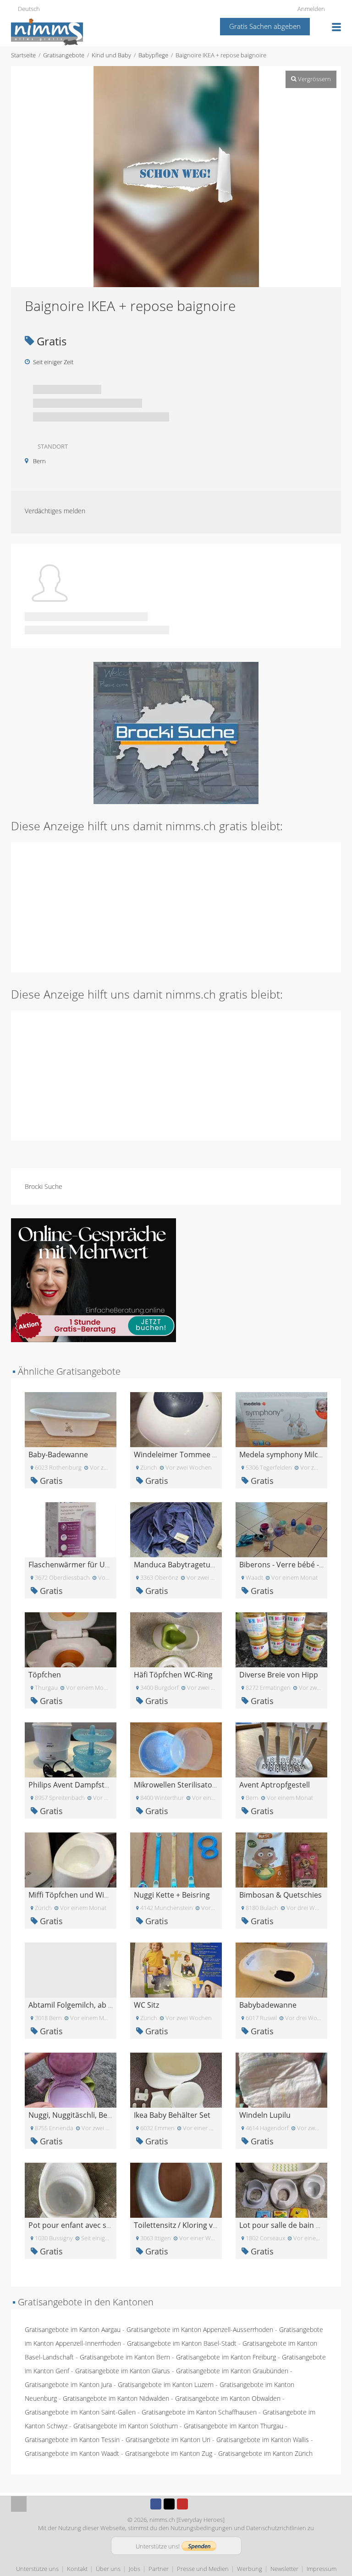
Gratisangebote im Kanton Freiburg (226, 2357)
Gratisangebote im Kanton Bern (125, 2357)
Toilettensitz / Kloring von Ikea (186, 2225)
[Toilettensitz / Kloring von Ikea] (176, 2190)
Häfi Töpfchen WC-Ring (173, 1675)
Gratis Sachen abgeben (265, 26)
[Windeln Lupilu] (281, 2079)
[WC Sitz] (176, 1969)
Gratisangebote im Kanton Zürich (265, 2453)
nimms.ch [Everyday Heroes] (187, 2520)
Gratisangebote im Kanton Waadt (72, 2453)
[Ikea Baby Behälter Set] (176, 2079)
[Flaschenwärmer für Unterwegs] (71, 1529)
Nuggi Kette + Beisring (172, 1895)
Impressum (322, 2569)
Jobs (135, 2569)
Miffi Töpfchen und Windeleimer (84, 1895)
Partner (159, 2569)
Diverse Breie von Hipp (279, 1675)
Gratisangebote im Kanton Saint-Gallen (80, 2412)
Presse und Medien (203, 2569)
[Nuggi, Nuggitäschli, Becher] (71, 2079)
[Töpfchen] (71, 1639)
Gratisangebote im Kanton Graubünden (232, 2371)
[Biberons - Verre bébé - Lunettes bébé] (281, 1529)
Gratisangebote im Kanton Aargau (73, 2329)
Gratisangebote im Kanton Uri (168, 2440)
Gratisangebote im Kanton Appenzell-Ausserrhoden (200, 2329)
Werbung (250, 2569)
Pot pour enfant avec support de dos (92, 2225)
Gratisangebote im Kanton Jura (68, 2384)
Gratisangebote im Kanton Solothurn (126, 2426)
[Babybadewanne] (281, 1969)
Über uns (108, 2569)
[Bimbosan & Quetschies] (281, 1859)
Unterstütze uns (37, 2569)
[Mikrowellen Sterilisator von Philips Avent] (176, 1749)
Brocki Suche (44, 1186)
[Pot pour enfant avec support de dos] (71, 2190)
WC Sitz (146, 2005)
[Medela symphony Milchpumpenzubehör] (281, 1419)
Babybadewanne (268, 2005)
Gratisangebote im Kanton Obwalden (228, 2398)
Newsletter (284, 2569)
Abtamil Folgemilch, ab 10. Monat (85, 2005)
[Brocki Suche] (176, 732)
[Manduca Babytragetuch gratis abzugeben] (176, 1529)
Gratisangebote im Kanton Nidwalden (116, 2398)
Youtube (182, 2504)
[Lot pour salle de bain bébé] (281, 2190)
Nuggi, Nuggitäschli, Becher (76, 2115)
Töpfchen (45, 1675)
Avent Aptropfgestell (275, 1785)
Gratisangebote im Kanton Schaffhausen (199, 2412)
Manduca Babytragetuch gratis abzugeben (207, 1565)
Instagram (196, 2504)
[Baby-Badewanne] (71, 1419)
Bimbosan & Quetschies (280, 1895)
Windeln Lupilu (265, 2115)
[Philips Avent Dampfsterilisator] (71, 1749)
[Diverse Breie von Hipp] (281, 1639)
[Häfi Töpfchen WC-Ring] (176, 1639)
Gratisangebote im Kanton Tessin (72, 2440)
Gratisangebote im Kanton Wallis (263, 2440)
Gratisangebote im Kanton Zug (169, 2453)
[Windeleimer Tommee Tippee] (176, 1419)
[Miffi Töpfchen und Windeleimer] (71, 1859)
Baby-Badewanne (58, 1455)
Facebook (156, 2504)
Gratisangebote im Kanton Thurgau (234, 2426)
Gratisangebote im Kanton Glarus (123, 2371)
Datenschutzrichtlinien (276, 2528)
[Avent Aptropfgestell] (281, 1749)
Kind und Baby (111, 55)
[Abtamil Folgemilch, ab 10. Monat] (71, 1969)
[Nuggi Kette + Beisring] (176, 1859)
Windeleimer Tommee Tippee (185, 1455)
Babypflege (153, 55)
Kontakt (77, 2569)
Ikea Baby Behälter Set (172, 2115)
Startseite (23, 55)
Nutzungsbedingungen (201, 2528)
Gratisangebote (64, 55)
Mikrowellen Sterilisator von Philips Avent (205, 1785)
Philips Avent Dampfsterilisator (82, 1785)
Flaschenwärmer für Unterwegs (83, 1565)
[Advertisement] (176, 906)
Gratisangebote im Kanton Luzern (166, 2384)
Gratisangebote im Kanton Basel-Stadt (182, 2343)
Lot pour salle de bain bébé (286, 2225)
